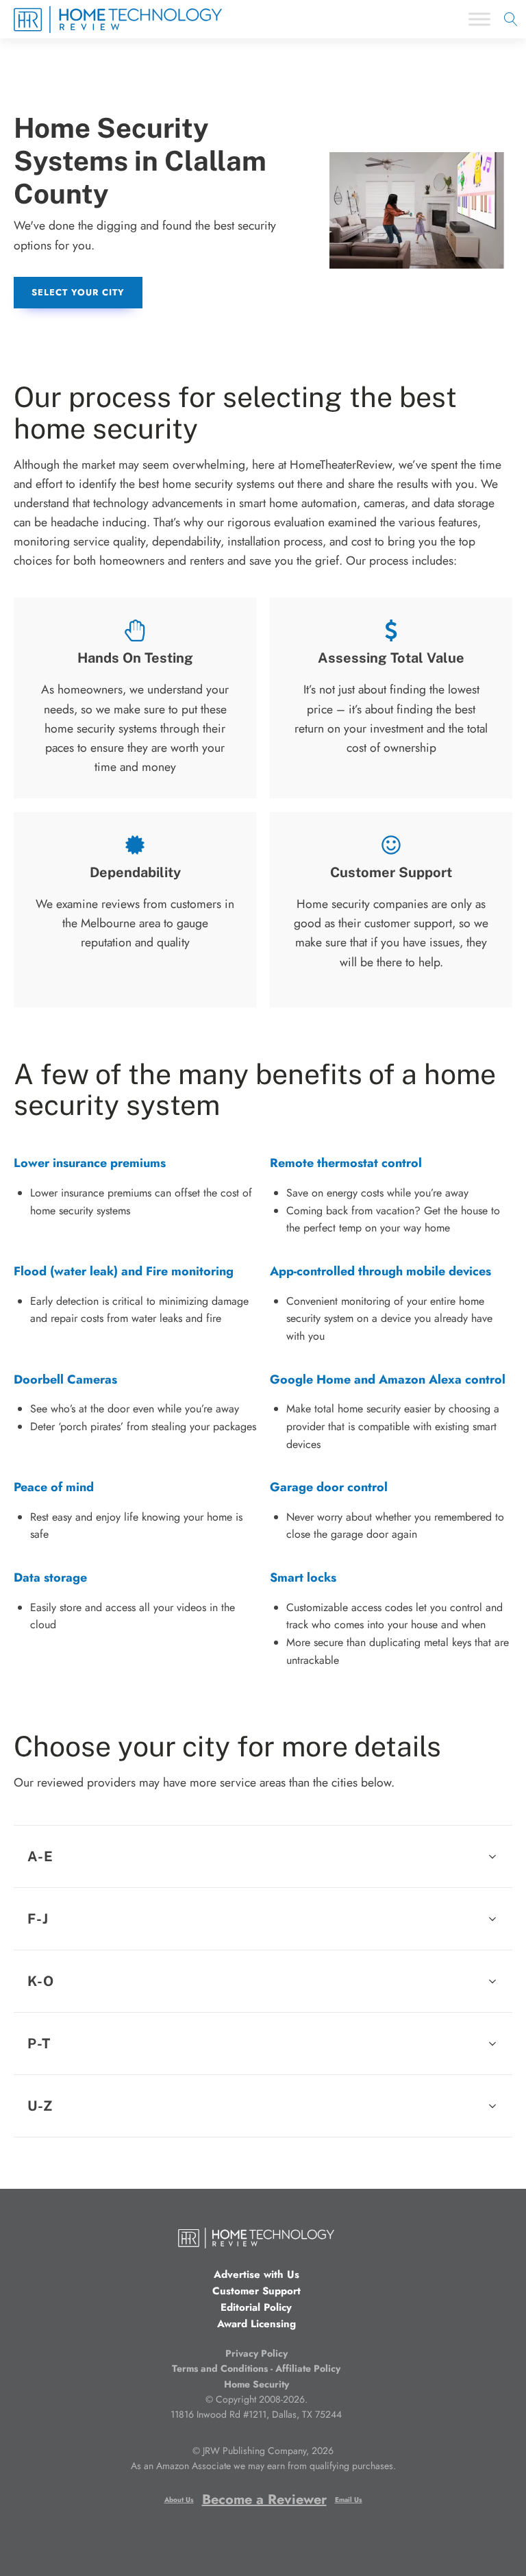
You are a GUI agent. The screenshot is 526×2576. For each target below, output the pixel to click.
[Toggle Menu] (479, 20)
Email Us (349, 2500)
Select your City (78, 292)
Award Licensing (256, 2324)
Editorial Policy (256, 2307)
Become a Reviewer (264, 2500)
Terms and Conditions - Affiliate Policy (256, 2368)
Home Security (256, 2384)
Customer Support (256, 2291)
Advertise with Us (256, 2274)
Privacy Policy (256, 2353)
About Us (179, 2500)
